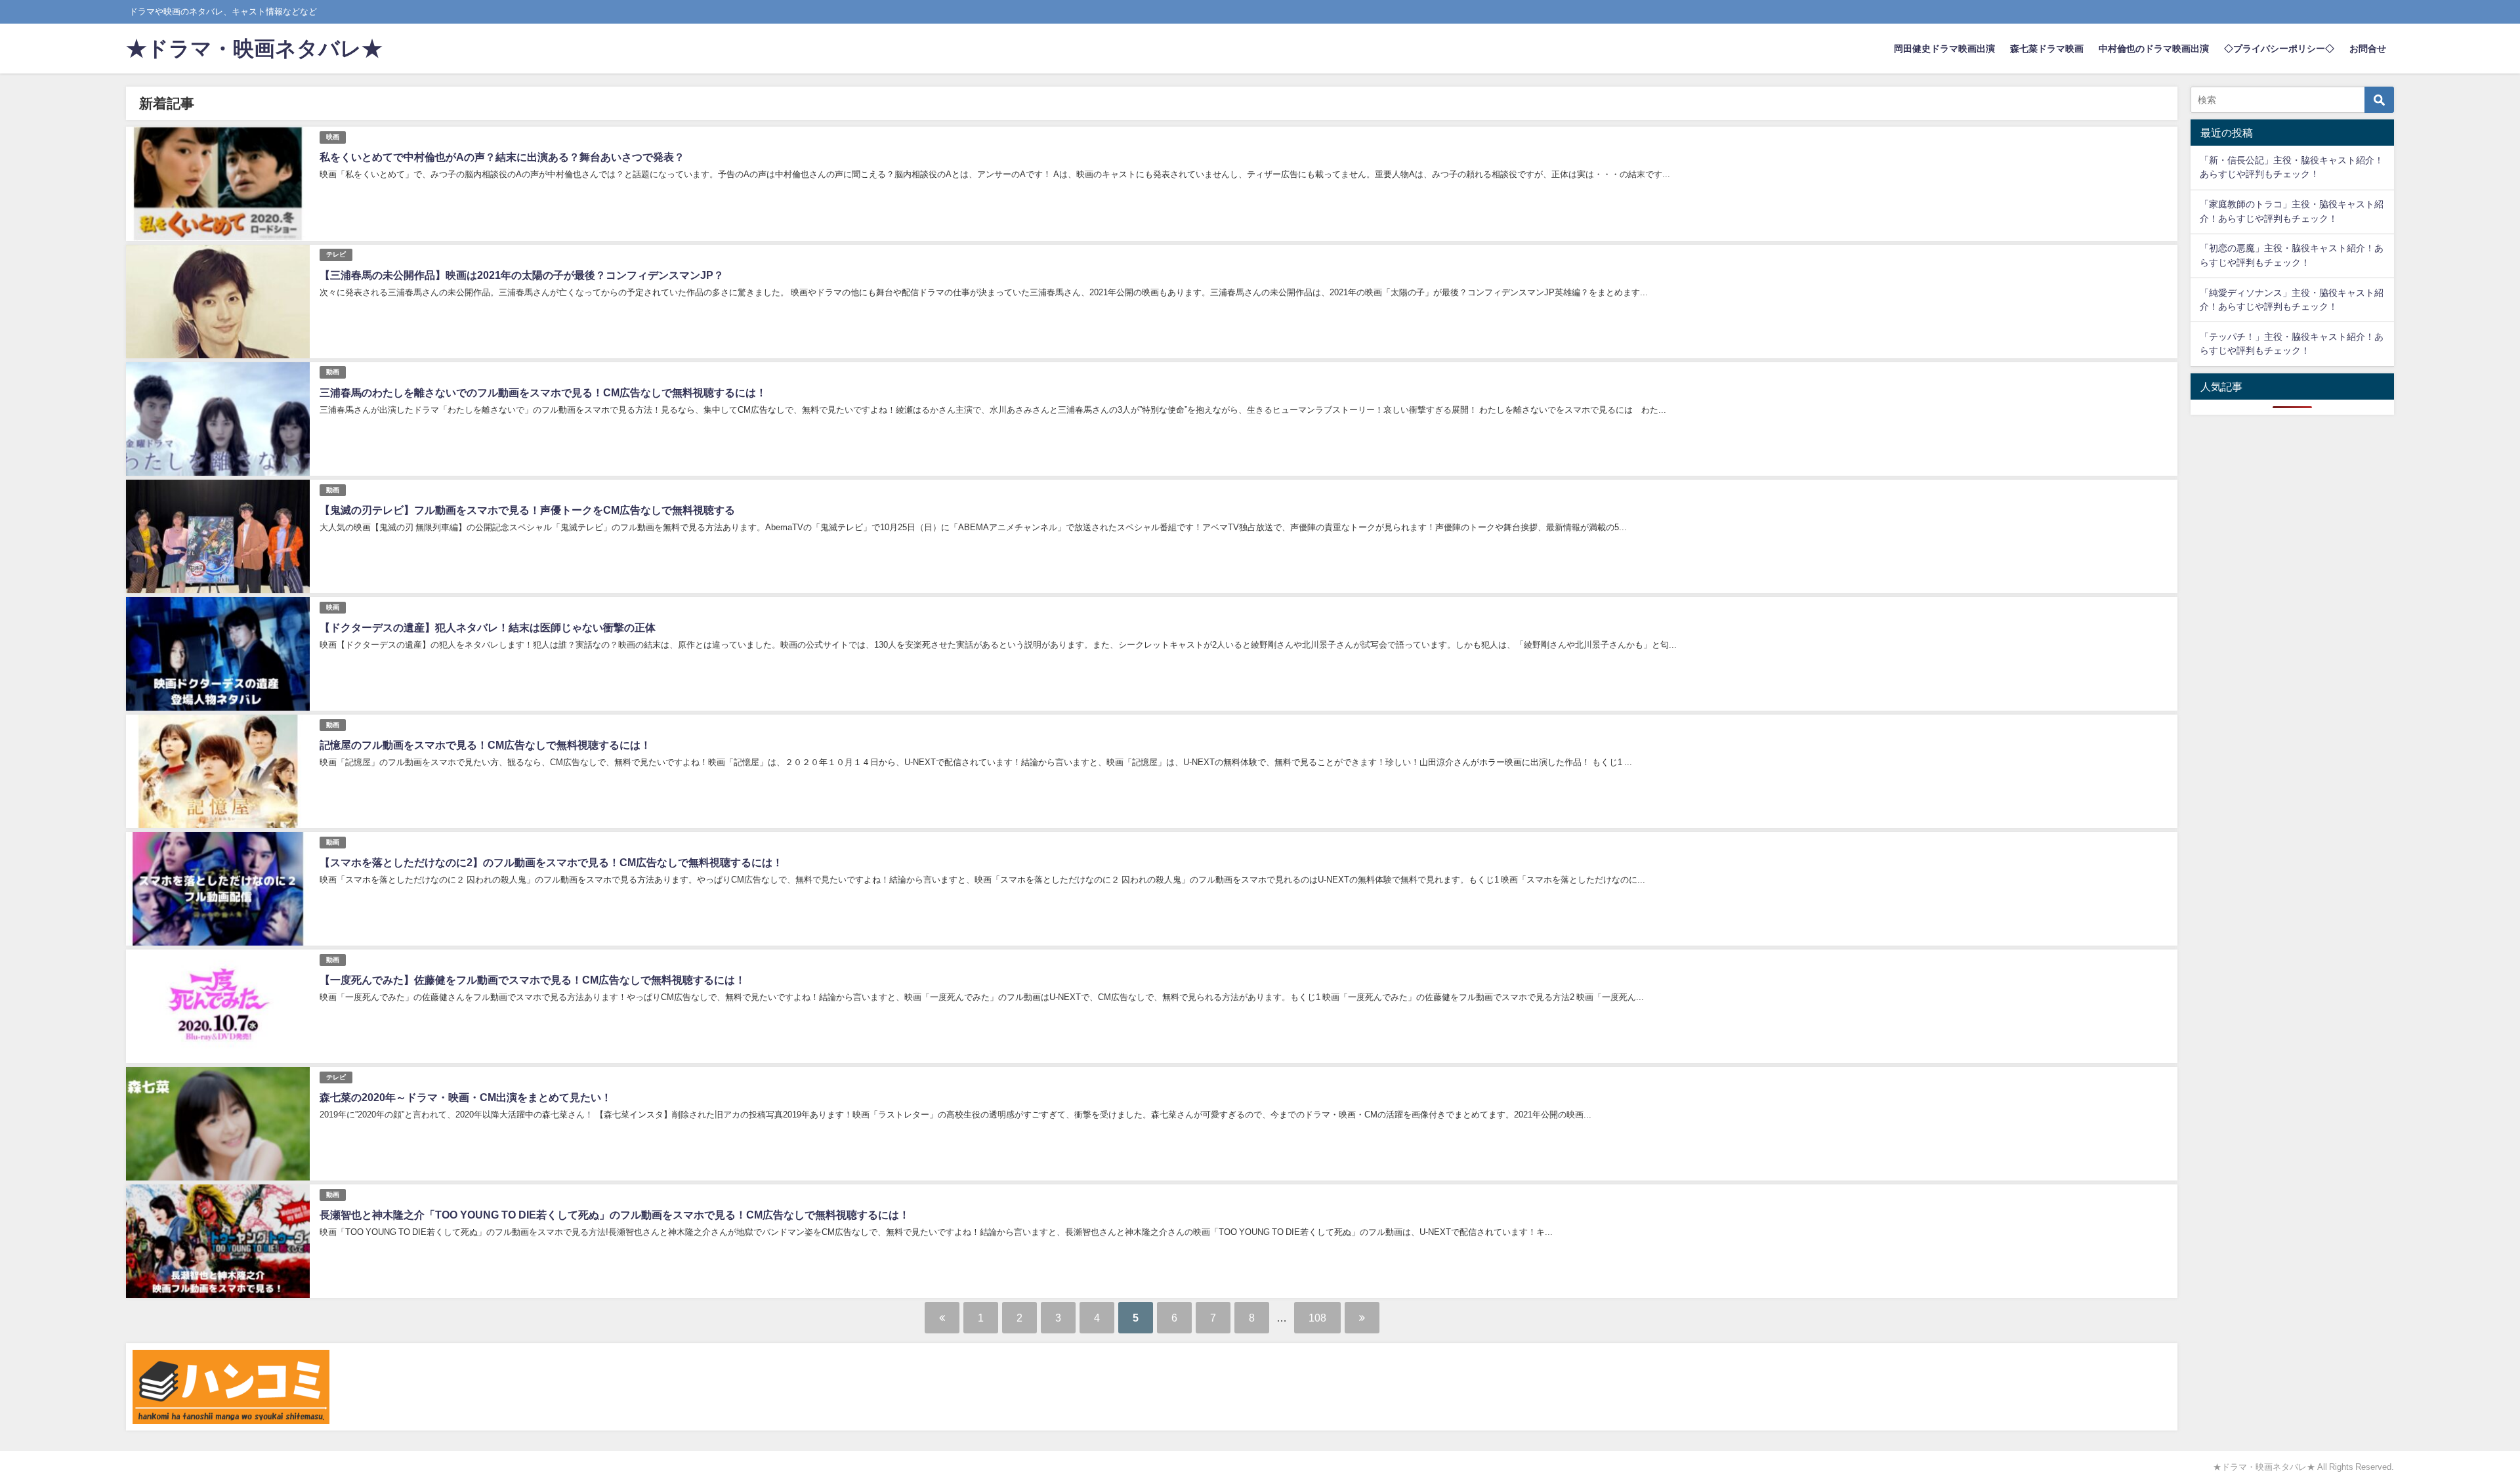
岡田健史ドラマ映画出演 (1944, 49)
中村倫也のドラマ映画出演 (2154, 49)
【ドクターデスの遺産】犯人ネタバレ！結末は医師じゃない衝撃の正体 (488, 627)
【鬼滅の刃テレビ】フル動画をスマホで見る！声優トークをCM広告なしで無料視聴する (527, 510)
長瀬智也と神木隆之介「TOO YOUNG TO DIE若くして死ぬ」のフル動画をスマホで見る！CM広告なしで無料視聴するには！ (615, 1215)
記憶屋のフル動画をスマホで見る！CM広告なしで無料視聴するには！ (485, 745)
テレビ (336, 254)
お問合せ (2368, 49)
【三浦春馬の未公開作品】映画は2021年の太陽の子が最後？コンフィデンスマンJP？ (522, 275)
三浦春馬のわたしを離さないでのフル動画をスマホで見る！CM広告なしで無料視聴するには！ (543, 392)
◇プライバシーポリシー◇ (2279, 49)
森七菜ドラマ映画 (2047, 49)
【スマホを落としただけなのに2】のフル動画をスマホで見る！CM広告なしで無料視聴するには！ (551, 862)
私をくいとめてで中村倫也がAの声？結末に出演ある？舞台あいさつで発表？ (502, 157)
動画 (333, 372)
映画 (333, 137)
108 (1317, 1318)
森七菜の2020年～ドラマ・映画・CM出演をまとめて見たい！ (466, 1097)
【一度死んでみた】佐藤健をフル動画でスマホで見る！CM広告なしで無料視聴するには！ (533, 980)
